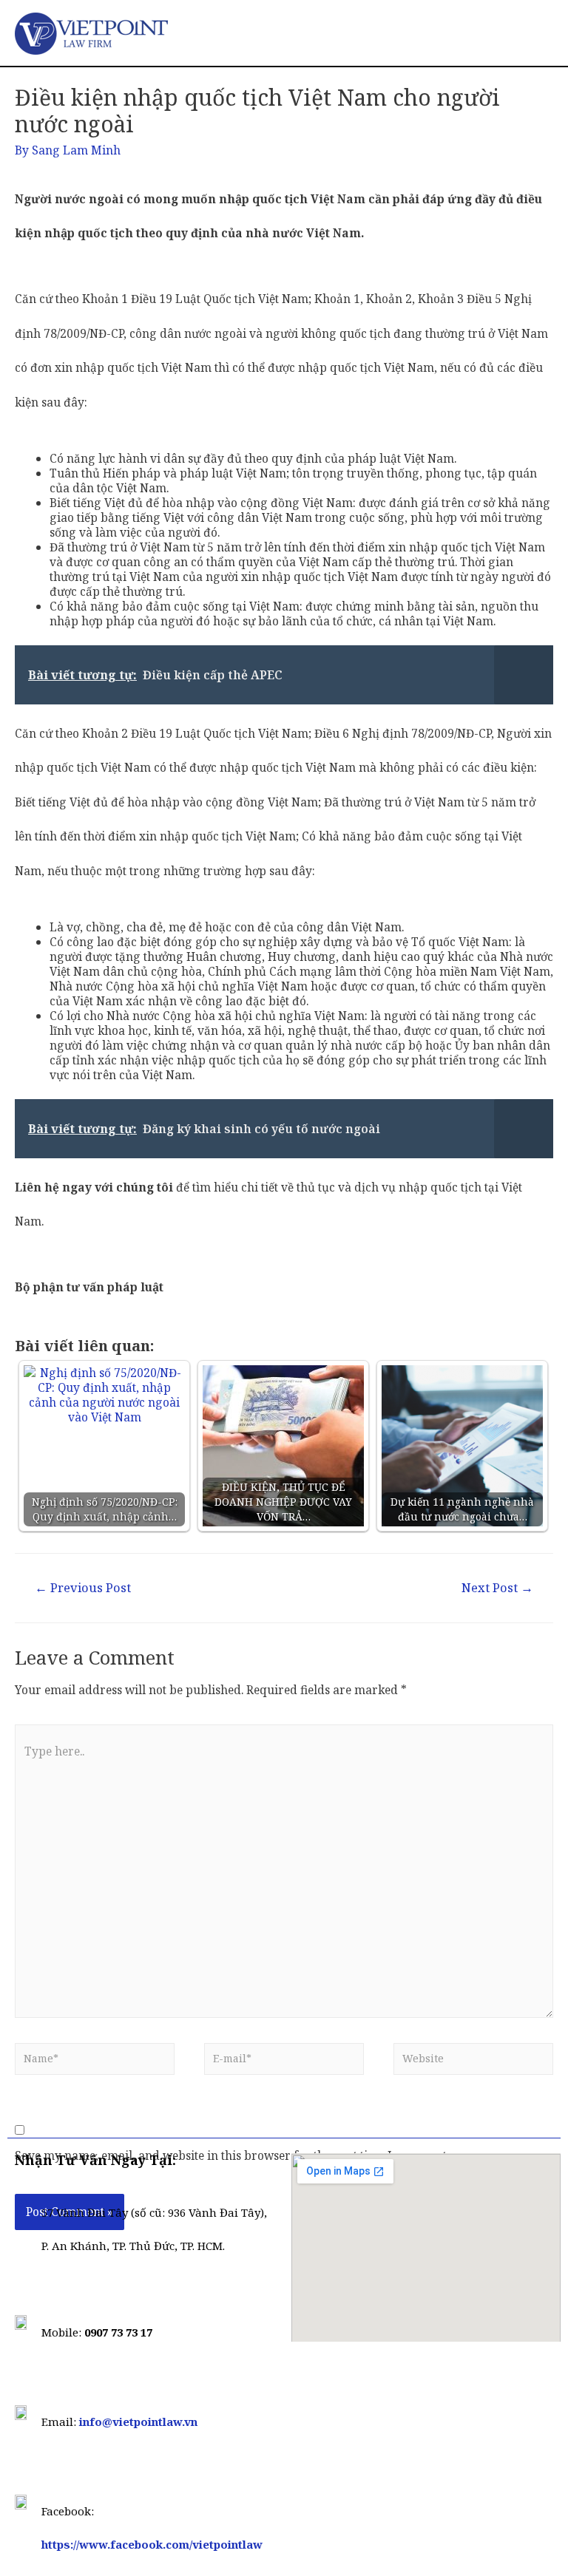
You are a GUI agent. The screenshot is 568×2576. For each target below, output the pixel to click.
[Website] (473, 2063)
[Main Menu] (536, 33)
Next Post (497, 1587)
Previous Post (83, 1587)
